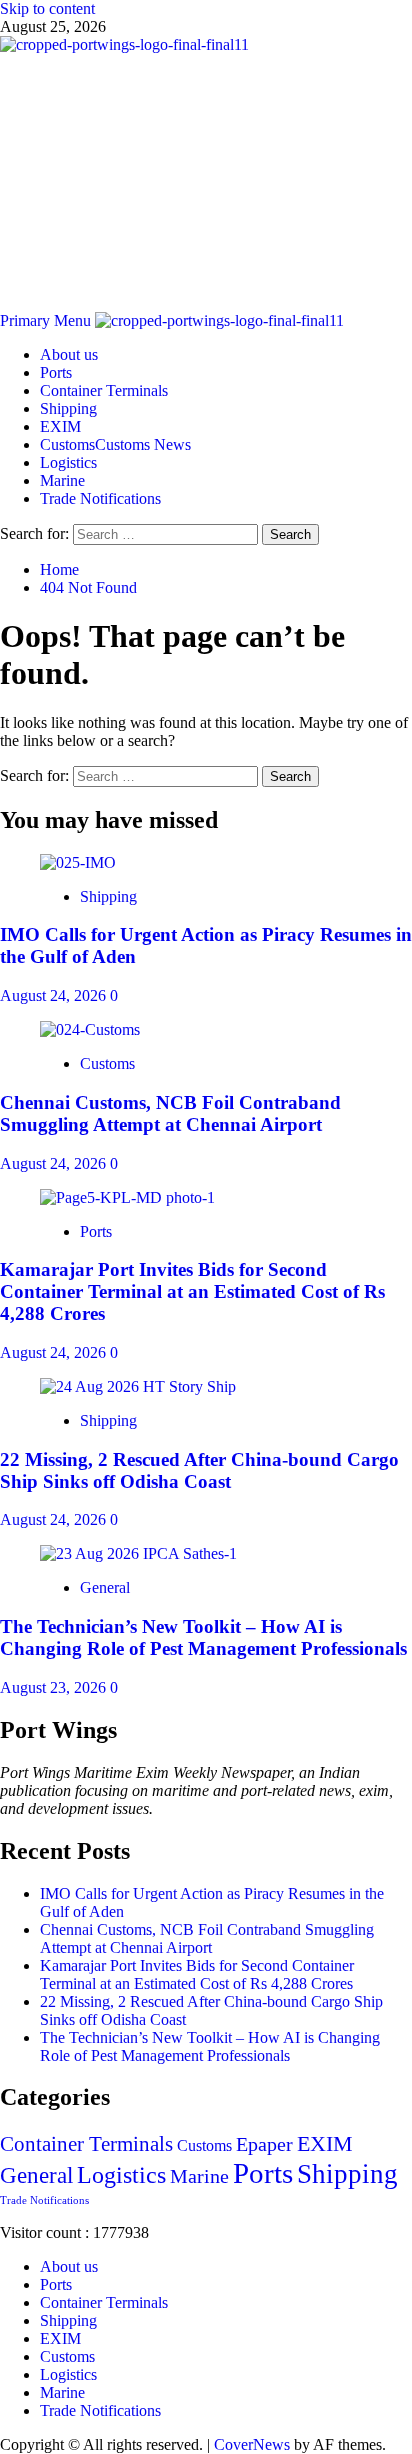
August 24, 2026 (55, 995)
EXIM (60, 426)
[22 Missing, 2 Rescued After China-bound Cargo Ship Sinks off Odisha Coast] (138, 1386)
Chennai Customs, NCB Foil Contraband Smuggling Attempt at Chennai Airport (170, 1113)
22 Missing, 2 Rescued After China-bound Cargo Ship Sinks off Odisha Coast (199, 1470)
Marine (62, 480)
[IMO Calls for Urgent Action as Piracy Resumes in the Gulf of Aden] (78, 862)
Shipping (68, 408)
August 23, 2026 (55, 1687)
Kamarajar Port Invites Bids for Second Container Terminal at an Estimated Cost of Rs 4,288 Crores (192, 1291)
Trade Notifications (100, 498)
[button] (47, 320)
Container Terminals (104, 390)
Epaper (264, 2144)
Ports (56, 372)
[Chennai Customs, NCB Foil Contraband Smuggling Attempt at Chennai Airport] (90, 1029)
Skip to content (47, 8)
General (105, 1587)
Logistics (68, 462)
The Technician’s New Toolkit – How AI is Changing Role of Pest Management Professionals (203, 1637)
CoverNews (252, 2444)
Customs (115, 444)
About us (69, 354)
